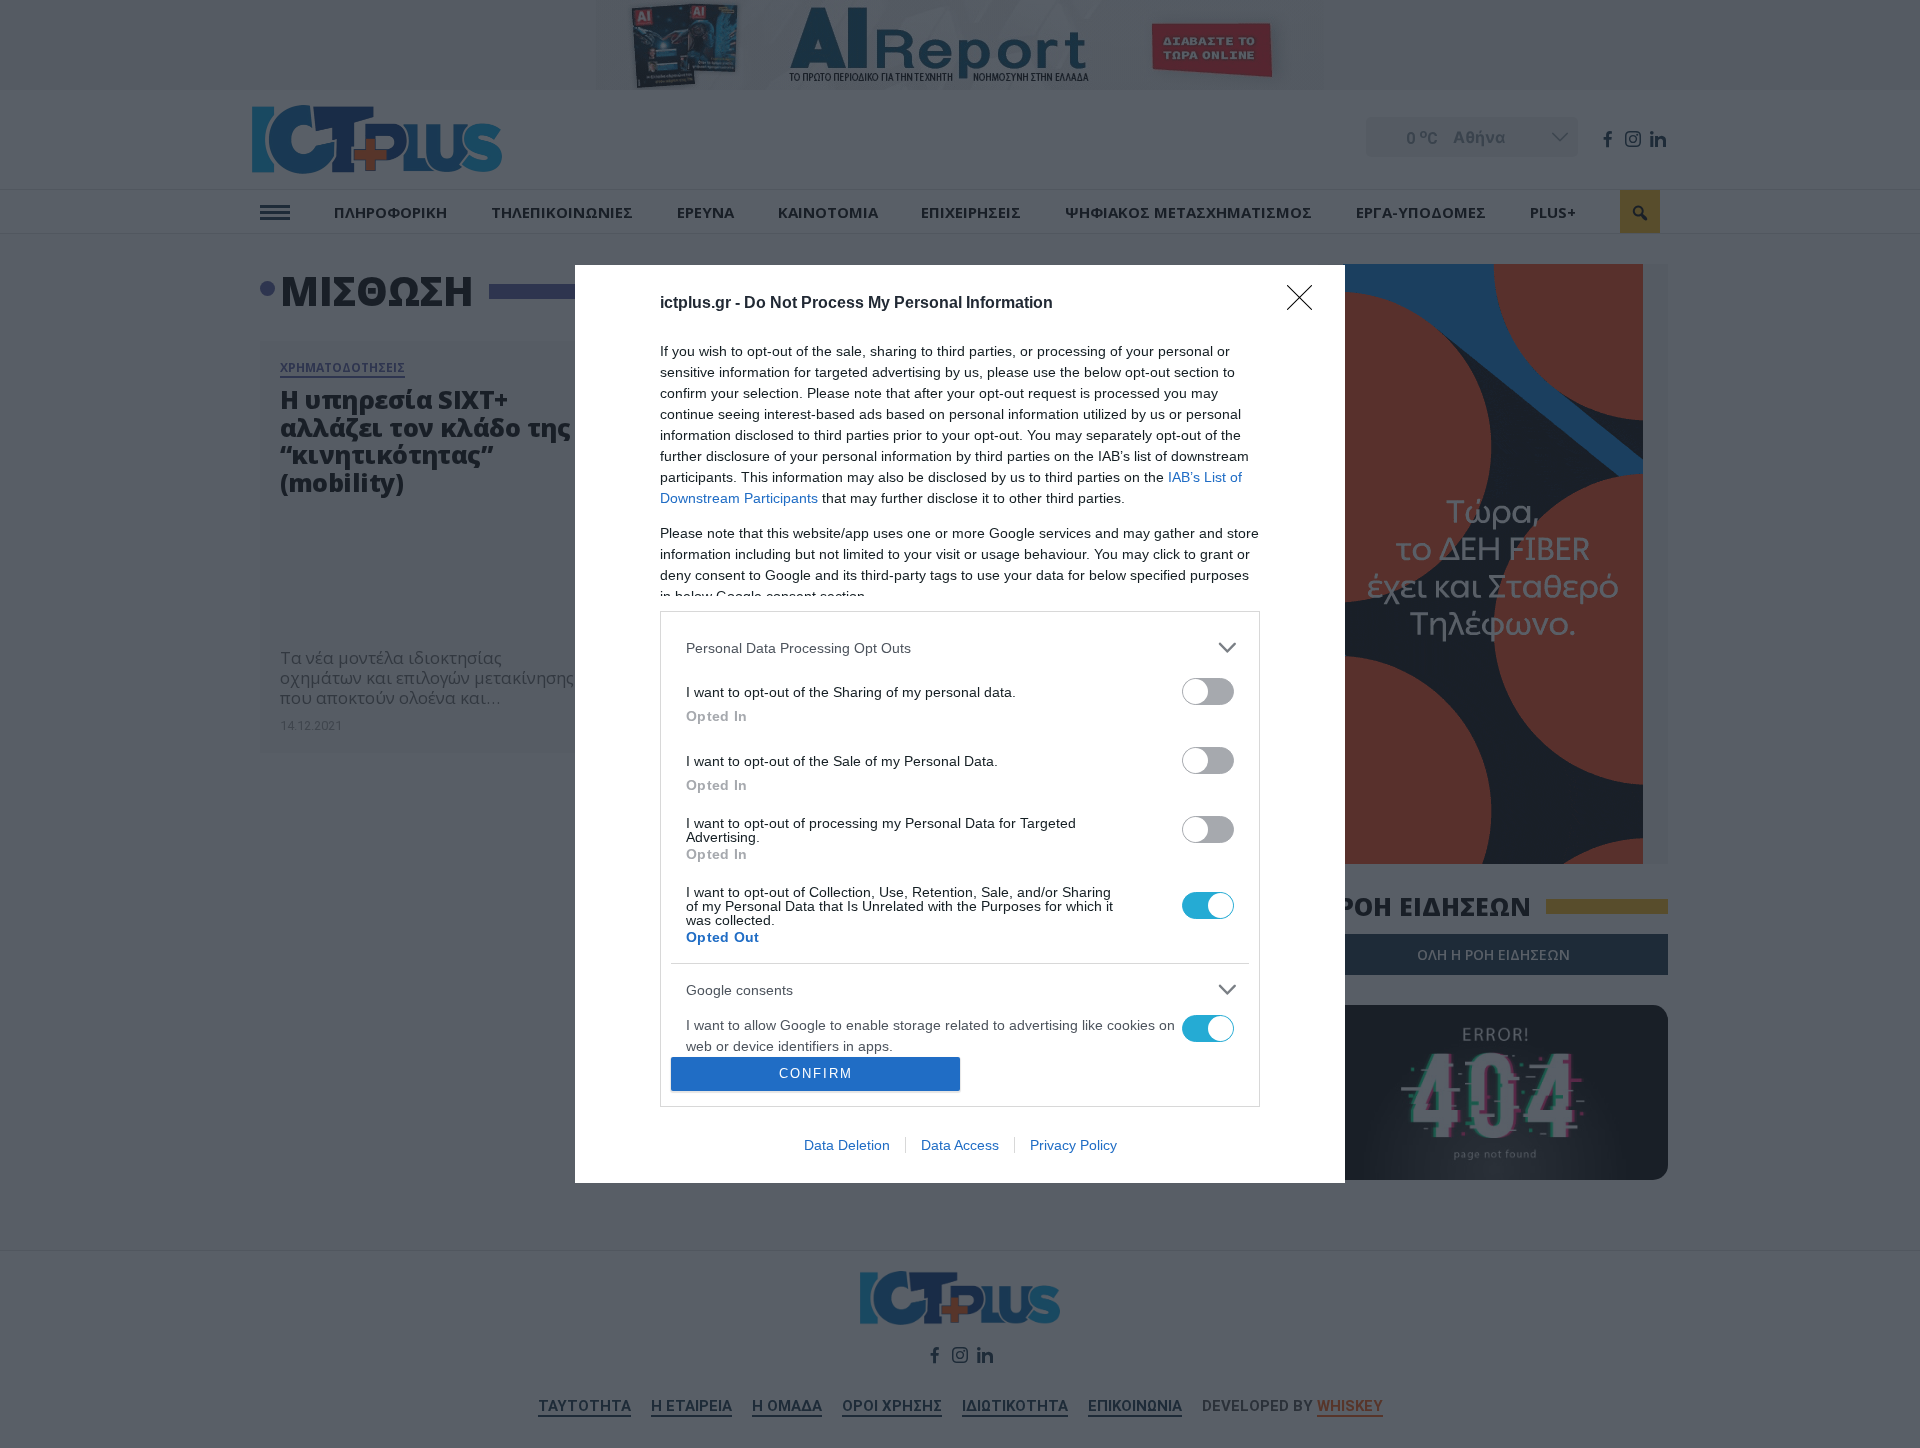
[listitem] (960, 647)
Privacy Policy (1073, 1145)
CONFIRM (816, 1073)
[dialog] (960, 723)
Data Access (960, 1145)
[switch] (1208, 691)
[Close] (1306, 304)
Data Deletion (847, 1145)
